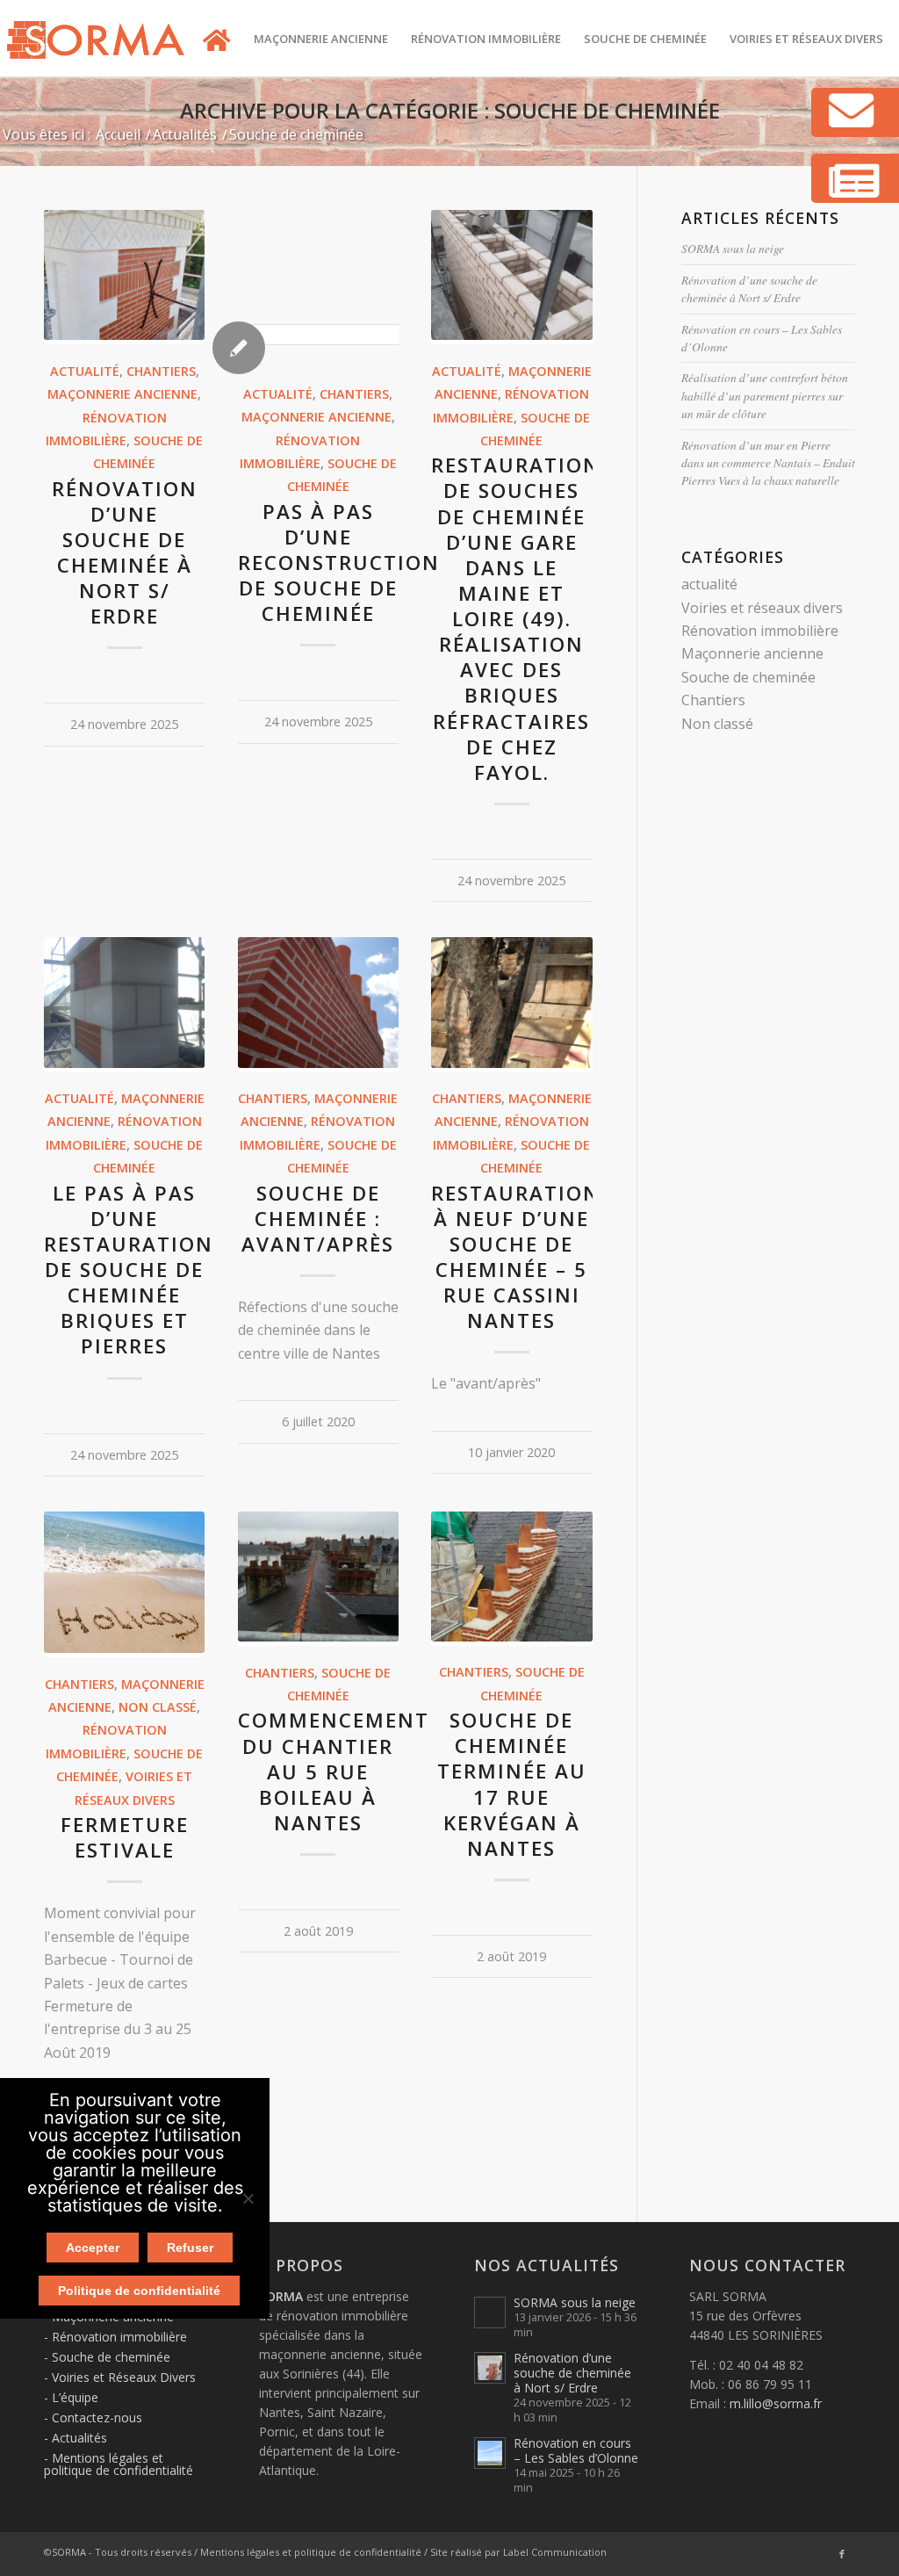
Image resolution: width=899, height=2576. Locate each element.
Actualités (79, 2438)
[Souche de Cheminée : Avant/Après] (318, 1063)
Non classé (158, 1707)
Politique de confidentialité (139, 2291)
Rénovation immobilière (760, 631)
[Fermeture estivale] (124, 1648)
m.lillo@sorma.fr (776, 2403)
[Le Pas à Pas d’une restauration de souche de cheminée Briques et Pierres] (124, 1063)
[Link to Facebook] (842, 2554)
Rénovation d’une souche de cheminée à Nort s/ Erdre (125, 553)
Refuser (190, 2248)
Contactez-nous (97, 2417)
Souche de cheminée (748, 677)
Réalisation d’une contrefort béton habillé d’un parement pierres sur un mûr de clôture (765, 395)
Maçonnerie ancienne (122, 394)
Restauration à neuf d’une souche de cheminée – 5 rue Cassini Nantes (516, 1257)
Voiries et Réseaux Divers (124, 2377)
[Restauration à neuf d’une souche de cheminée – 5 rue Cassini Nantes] (511, 1063)
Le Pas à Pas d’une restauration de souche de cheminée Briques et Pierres (129, 1270)
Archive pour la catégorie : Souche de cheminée (450, 110)
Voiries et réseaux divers (762, 608)
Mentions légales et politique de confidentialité (119, 2464)
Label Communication (555, 2552)
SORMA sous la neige (733, 248)
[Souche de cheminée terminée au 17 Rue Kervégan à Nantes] (511, 1636)
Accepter (93, 2248)
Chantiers (161, 371)
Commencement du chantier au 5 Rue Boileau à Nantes (334, 1771)
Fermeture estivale (125, 1837)
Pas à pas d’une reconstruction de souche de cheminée (339, 563)
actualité (85, 371)
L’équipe (75, 2397)
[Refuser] (248, 2198)
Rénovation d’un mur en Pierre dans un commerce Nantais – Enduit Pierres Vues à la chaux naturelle (768, 463)
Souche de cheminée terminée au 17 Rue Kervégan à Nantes (512, 1784)
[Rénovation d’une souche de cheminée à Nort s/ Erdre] (124, 335)
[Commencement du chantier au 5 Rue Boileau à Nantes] (318, 1636)
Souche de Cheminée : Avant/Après (318, 1219)
